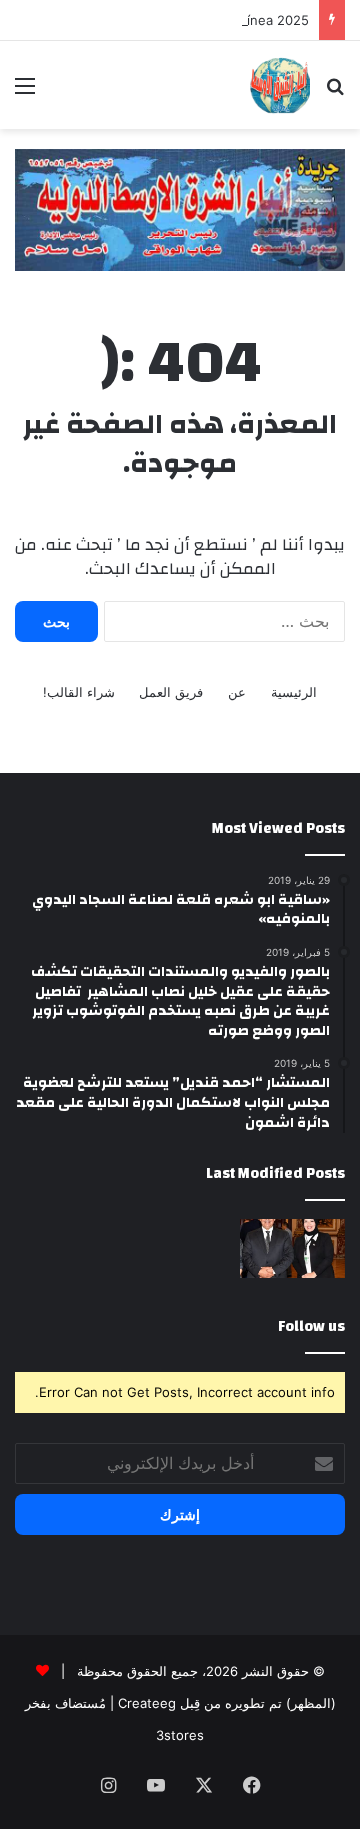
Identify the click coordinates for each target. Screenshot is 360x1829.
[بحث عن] (335, 92)
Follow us (311, 1326)
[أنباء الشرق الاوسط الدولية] (280, 85)
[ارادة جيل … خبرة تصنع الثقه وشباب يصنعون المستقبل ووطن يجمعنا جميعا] (292, 1248)
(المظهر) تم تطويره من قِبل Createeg (227, 1703)
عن (237, 692)
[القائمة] (25, 92)
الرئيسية (294, 692)
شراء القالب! (79, 692)
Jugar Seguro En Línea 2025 (220, 20)
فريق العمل (171, 692)
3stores (180, 1735)
